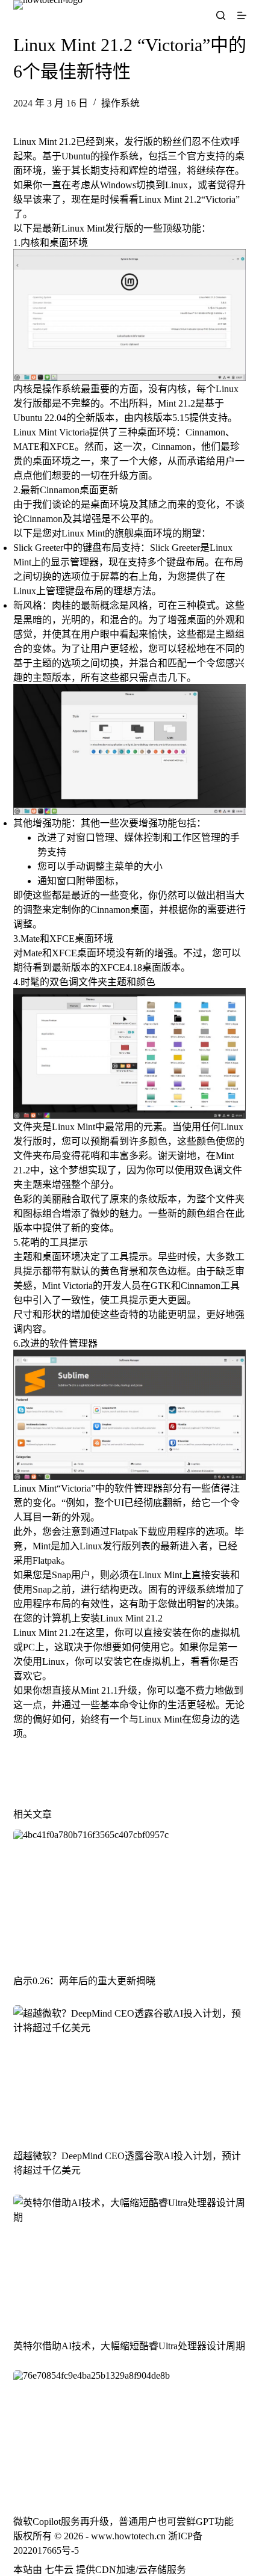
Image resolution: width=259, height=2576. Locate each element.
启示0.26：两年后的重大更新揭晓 (84, 1981)
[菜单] (242, 15)
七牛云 (59, 2570)
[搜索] (221, 15)
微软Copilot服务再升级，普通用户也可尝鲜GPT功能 (123, 2522)
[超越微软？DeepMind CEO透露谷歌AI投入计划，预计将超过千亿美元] (130, 2071)
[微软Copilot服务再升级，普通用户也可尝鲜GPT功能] (130, 2436)
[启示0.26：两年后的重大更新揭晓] (130, 1895)
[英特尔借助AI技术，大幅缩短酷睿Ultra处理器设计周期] (130, 2260)
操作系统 (120, 103)
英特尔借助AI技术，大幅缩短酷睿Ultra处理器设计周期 (129, 2346)
